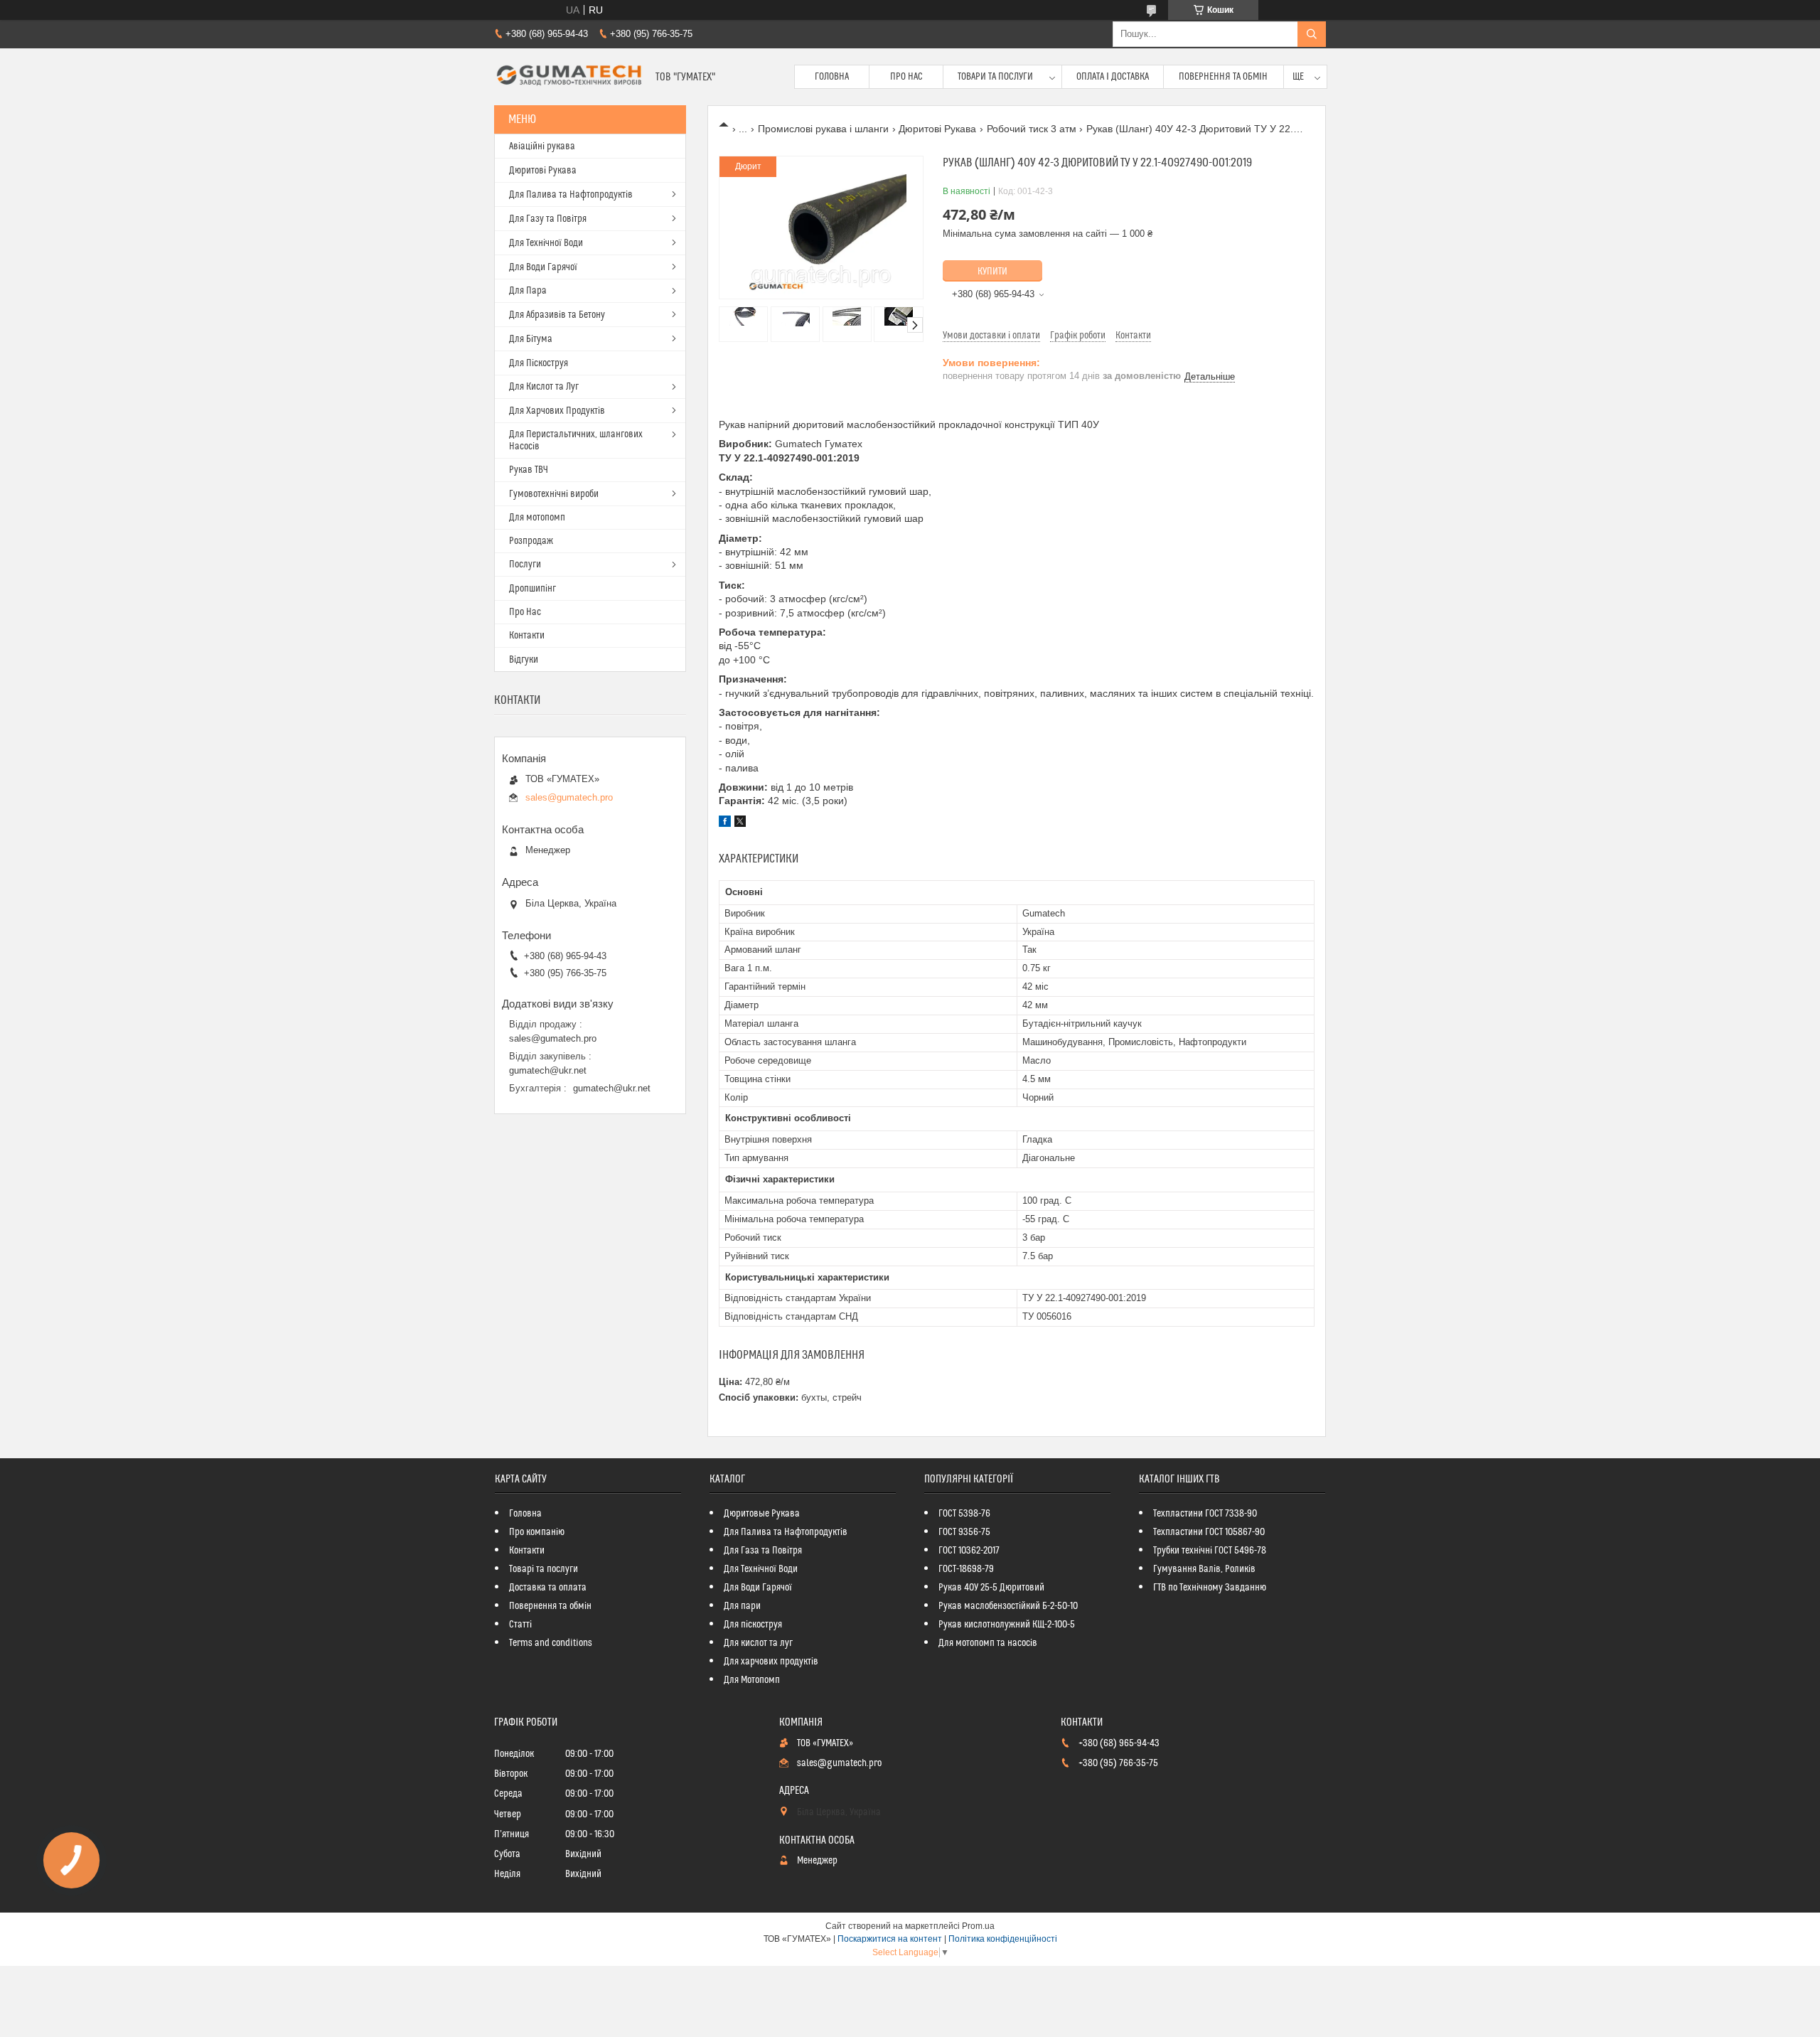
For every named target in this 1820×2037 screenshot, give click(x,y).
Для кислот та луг (758, 1643)
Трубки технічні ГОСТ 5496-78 (1210, 1551)
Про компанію (537, 1532)
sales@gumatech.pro (569, 797)
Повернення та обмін (1223, 77)
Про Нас (906, 77)
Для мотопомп (537, 518)
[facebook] (725, 823)
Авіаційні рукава (542, 146)
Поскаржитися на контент (890, 1939)
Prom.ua (978, 1926)
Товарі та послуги (544, 1569)
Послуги (525, 565)
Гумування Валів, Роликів (1204, 1569)
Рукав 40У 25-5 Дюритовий (991, 1588)
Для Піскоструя (539, 363)
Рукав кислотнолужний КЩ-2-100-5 (1007, 1625)
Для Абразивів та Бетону (557, 315)
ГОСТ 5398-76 (964, 1514)
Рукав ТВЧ (529, 470)
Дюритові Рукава (937, 129)
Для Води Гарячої (543, 267)
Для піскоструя (753, 1625)
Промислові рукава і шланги (823, 129)
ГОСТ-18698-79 (966, 1569)
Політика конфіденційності (1003, 1939)
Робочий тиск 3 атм (1032, 129)
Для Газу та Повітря (548, 219)
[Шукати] (1312, 34)
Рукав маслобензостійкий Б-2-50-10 (1008, 1606)
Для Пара (528, 291)
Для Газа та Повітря (763, 1551)
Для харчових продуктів (771, 1662)
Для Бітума (531, 339)
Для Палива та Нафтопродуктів (571, 195)
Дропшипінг (532, 589)
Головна (832, 77)
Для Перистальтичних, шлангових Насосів (576, 440)
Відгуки (524, 660)
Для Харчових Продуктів (557, 411)
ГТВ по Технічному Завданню (1210, 1588)
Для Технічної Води (546, 243)
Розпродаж (531, 541)
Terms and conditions (551, 1643)
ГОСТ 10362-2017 (969, 1551)
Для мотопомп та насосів (988, 1643)
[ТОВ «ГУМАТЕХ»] (569, 77)
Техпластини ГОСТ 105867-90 (1209, 1532)
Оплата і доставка (1113, 77)
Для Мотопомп (752, 1680)
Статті (520, 1625)
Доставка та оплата (548, 1588)
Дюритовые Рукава (762, 1514)
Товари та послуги (995, 77)
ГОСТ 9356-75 (964, 1532)
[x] (740, 823)
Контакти (527, 636)
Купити (992, 272)
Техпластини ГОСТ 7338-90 (1205, 1514)
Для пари (742, 1606)
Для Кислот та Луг (544, 387)
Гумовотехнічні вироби (554, 494)
